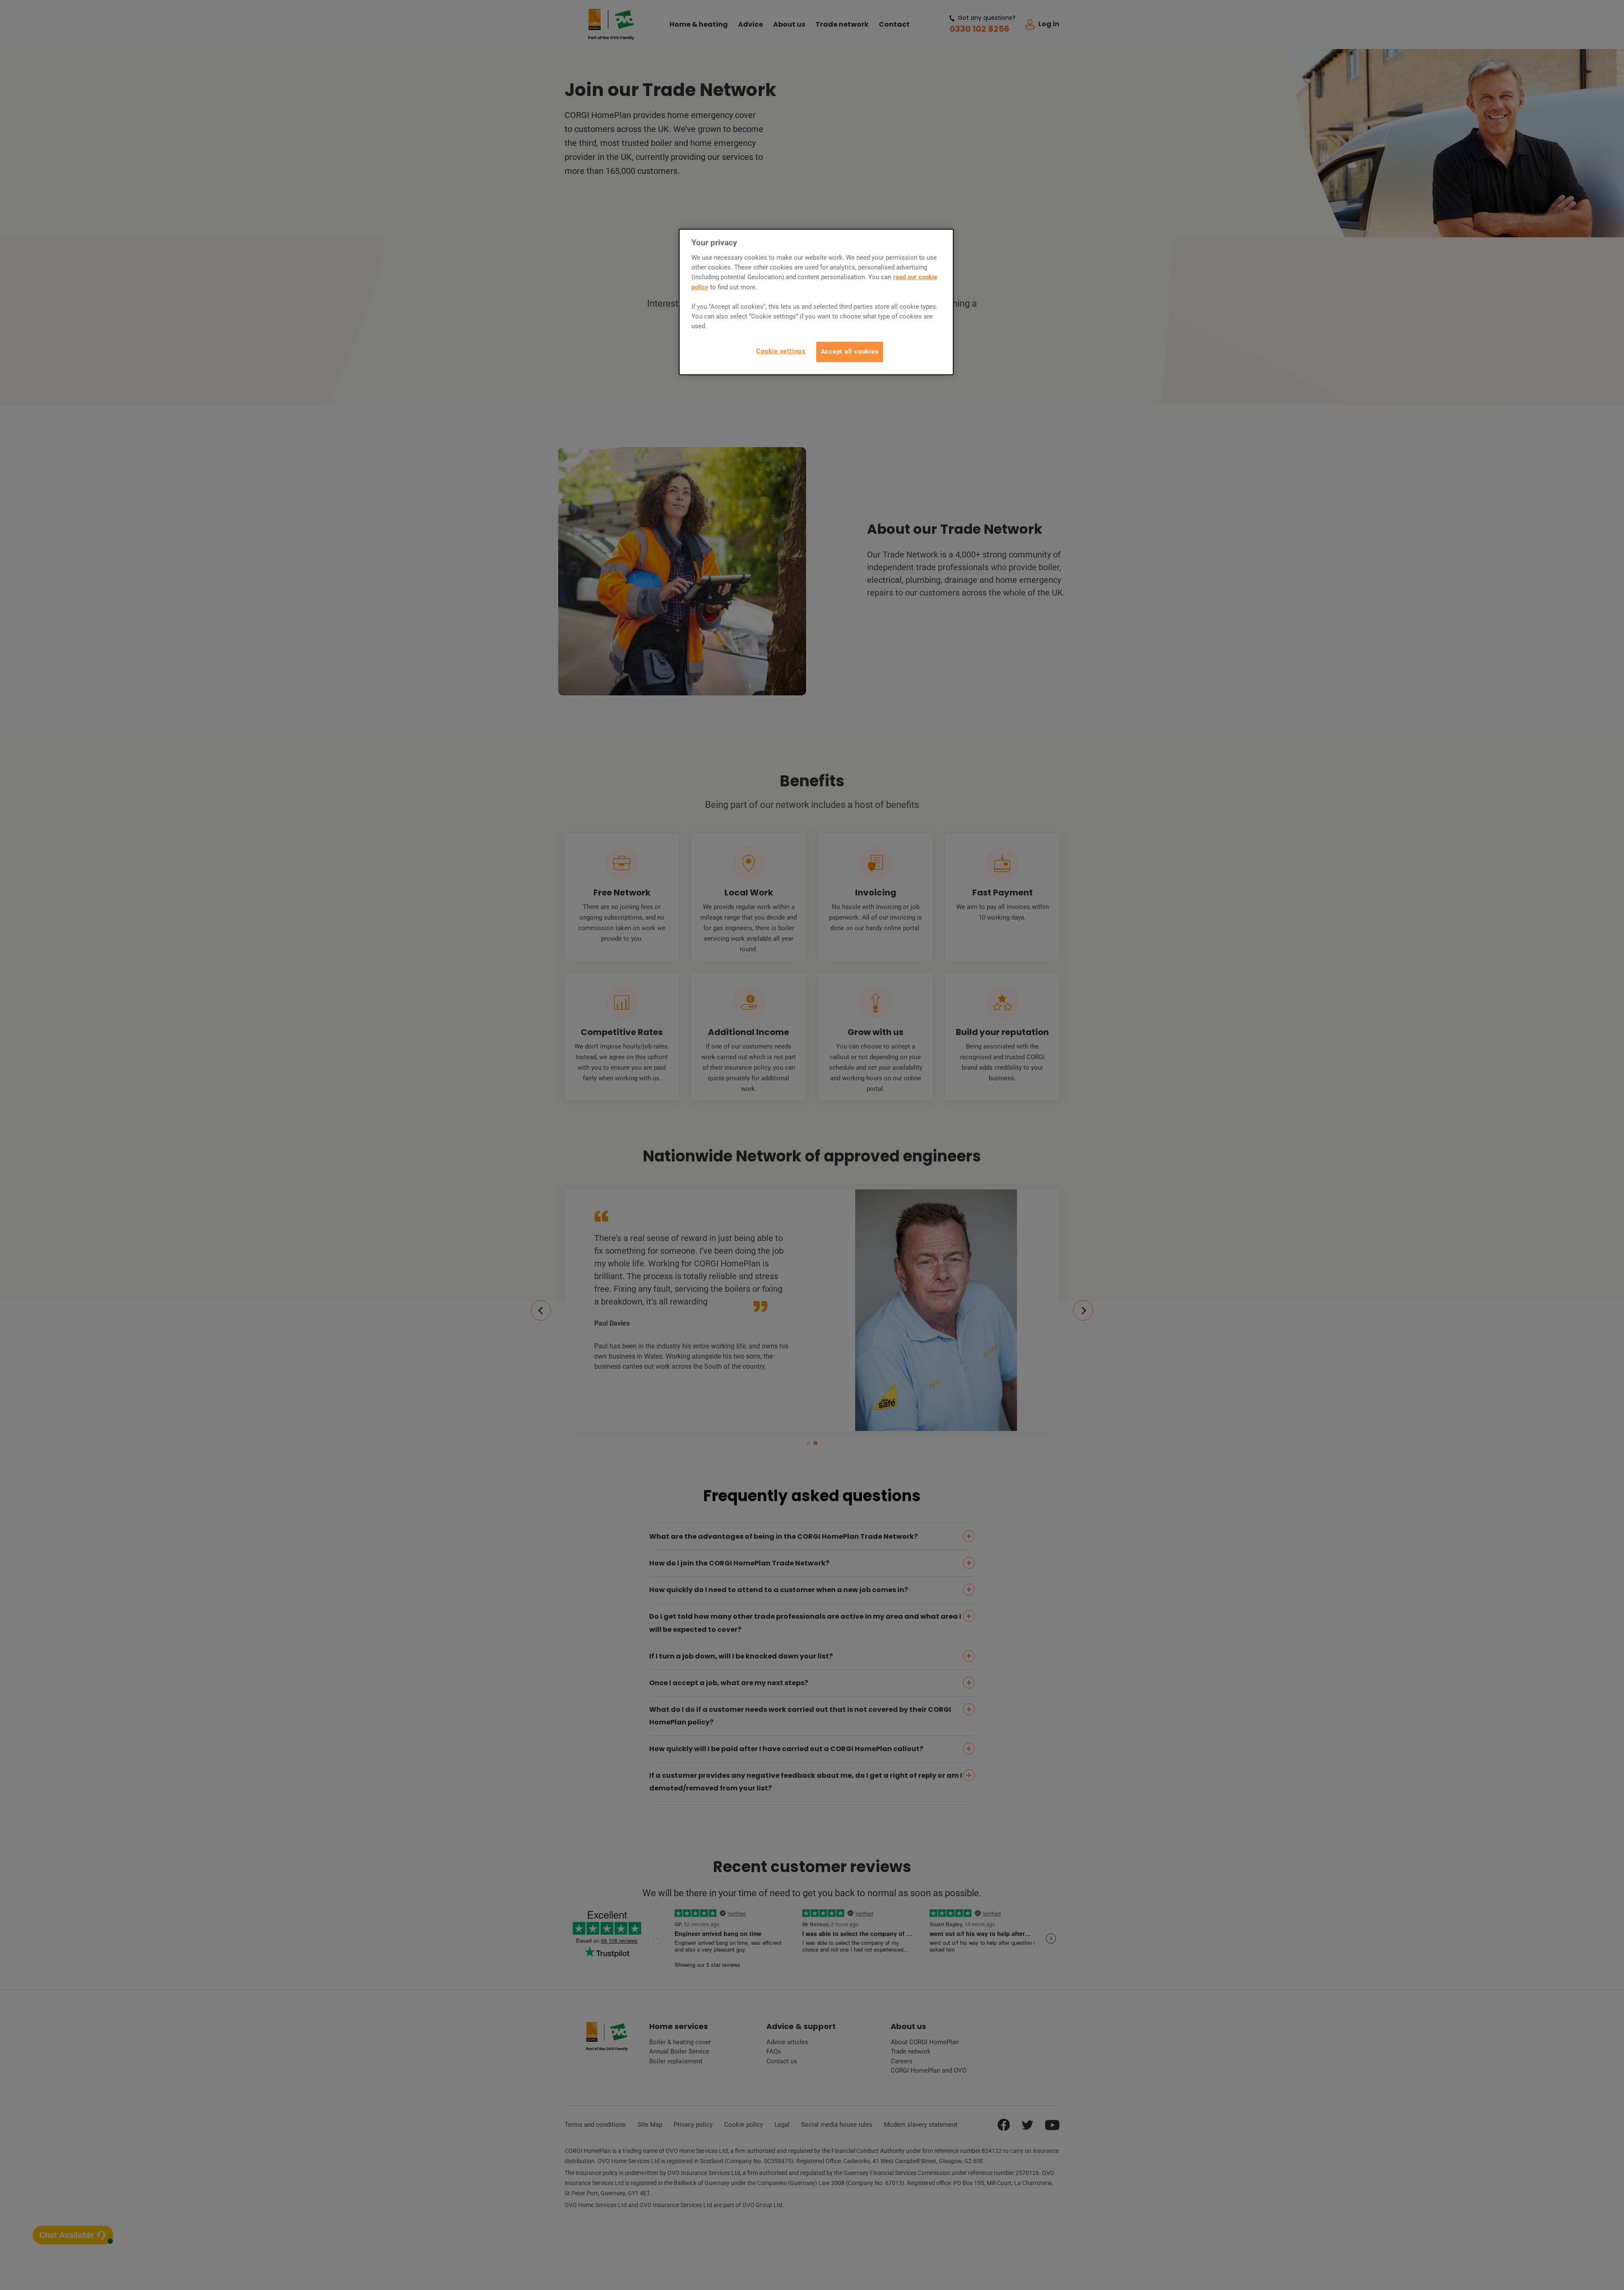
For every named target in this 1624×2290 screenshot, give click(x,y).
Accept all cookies (850, 351)
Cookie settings (781, 351)
